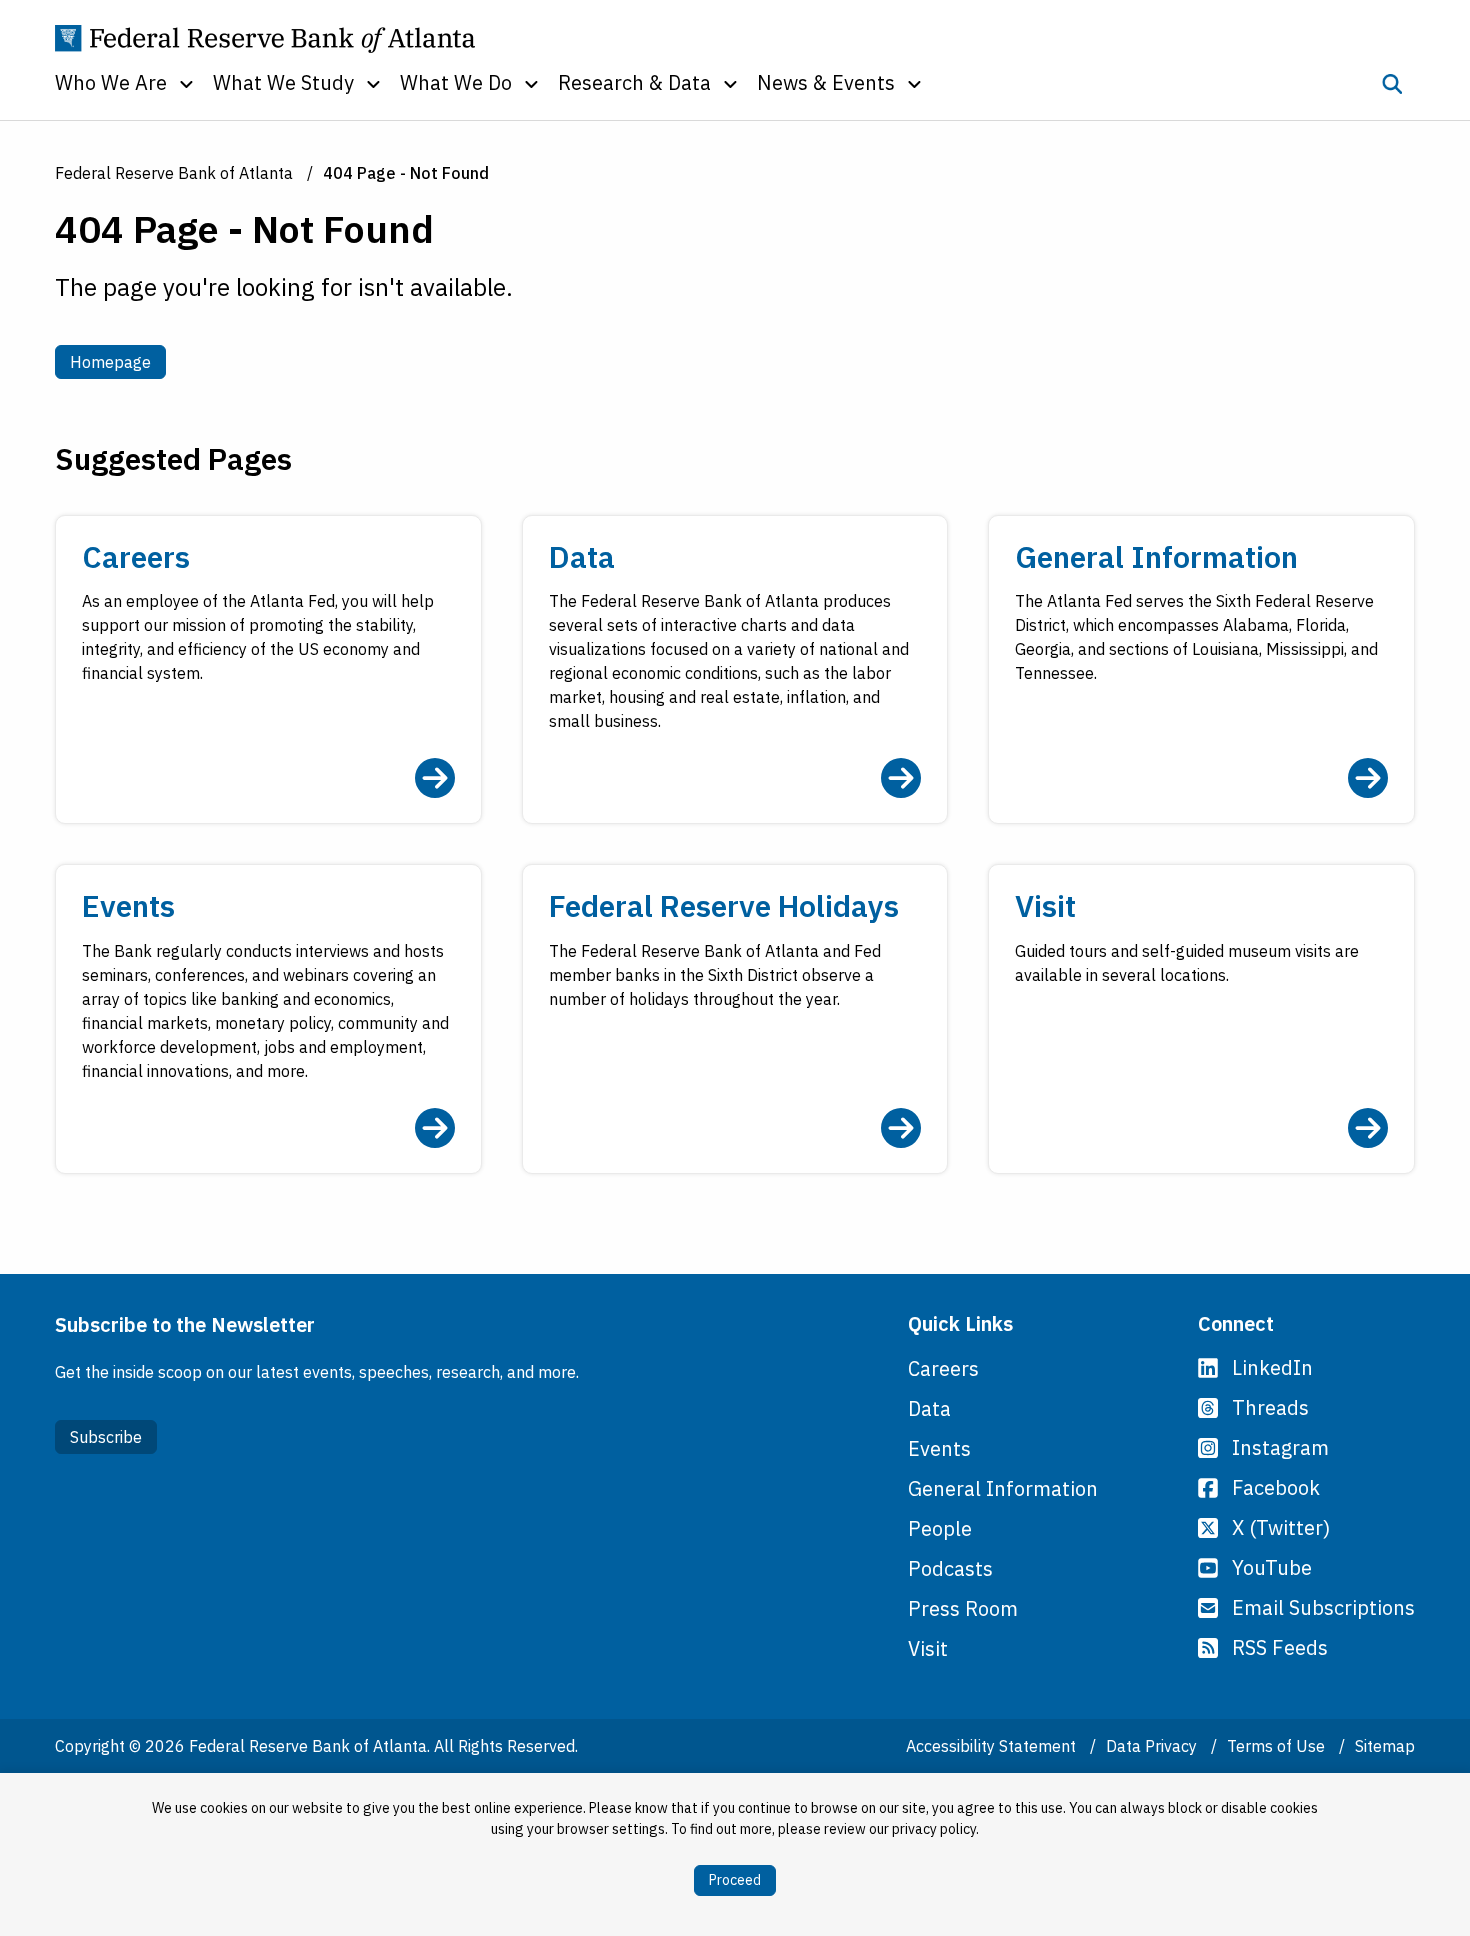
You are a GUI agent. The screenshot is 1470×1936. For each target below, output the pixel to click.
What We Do (456, 82)
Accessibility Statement (993, 1746)
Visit (928, 1648)
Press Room (963, 1608)
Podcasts (950, 1568)
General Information (1003, 1488)
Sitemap (1385, 1746)
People (940, 1528)
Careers (943, 1368)
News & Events (826, 82)
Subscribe (106, 1437)
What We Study (283, 82)
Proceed (735, 1880)
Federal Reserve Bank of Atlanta (174, 173)
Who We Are (111, 82)
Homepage (118, 361)
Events (939, 1448)
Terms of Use (1278, 1746)
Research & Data (634, 82)
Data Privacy (1153, 1746)
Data (929, 1408)
